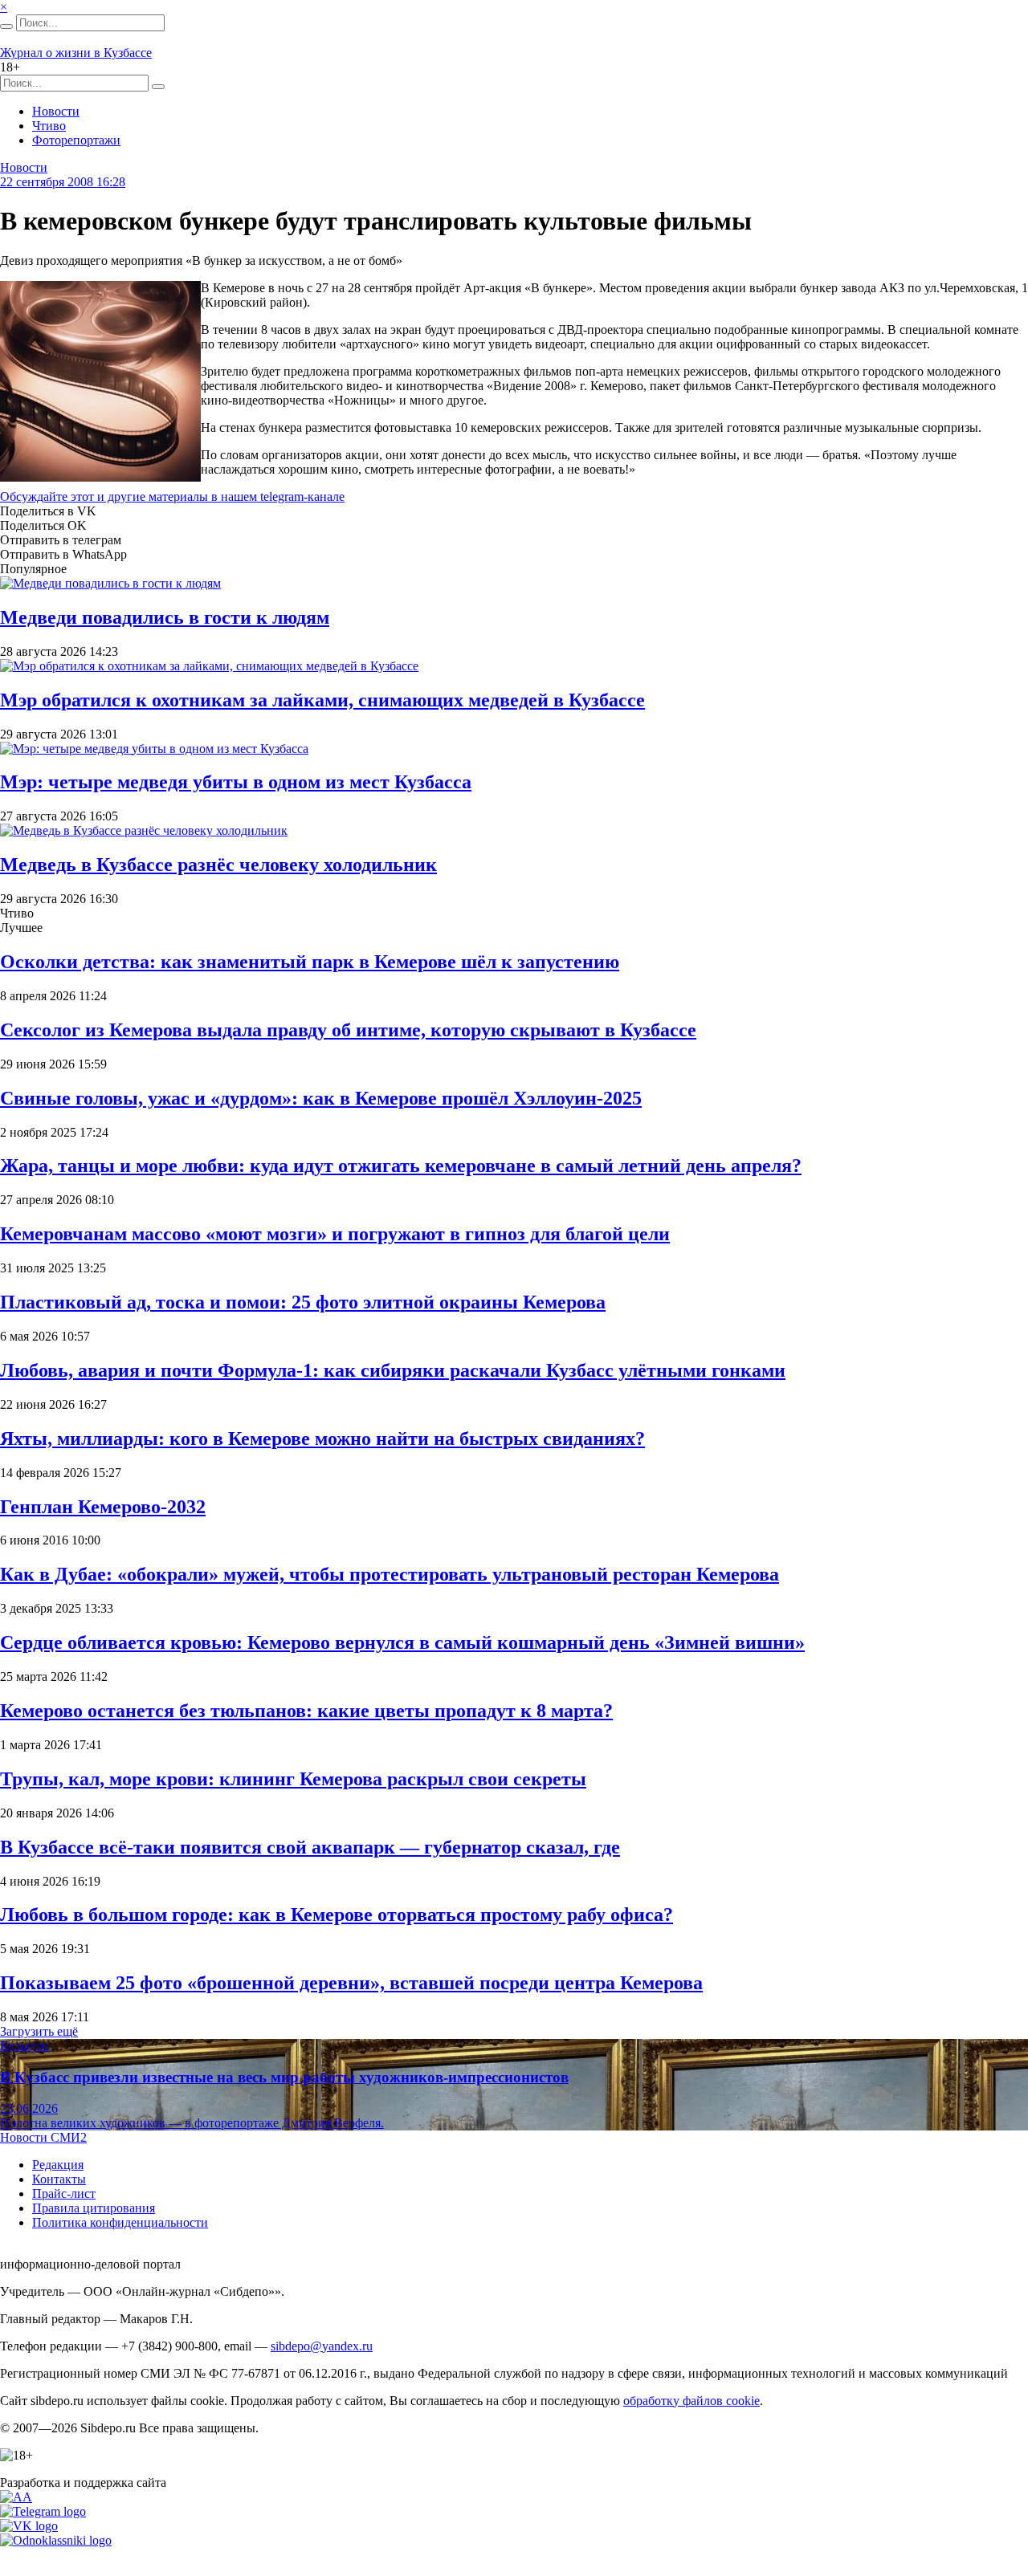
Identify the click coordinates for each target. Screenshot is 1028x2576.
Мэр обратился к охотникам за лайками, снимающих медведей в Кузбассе (322, 700)
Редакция (58, 2165)
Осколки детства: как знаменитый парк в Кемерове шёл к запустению (310, 962)
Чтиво (49, 126)
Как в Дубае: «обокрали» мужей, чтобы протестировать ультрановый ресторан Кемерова (390, 1574)
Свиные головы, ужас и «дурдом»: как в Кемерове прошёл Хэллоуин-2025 (321, 1098)
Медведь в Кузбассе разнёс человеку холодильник (218, 865)
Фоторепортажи (76, 140)
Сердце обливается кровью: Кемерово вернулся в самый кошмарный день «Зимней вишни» (402, 1642)
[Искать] (6, 26)
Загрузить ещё (39, 2031)
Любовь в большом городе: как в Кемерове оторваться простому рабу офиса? (337, 1915)
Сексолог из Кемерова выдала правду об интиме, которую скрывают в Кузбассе (348, 1030)
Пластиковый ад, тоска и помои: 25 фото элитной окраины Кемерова (303, 1302)
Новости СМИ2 (43, 2137)
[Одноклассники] (56, 2540)
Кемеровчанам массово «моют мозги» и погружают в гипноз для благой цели (335, 1234)
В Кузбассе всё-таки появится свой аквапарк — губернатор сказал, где (310, 1847)
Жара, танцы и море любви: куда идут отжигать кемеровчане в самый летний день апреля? (401, 1166)
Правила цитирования (94, 2208)
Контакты (59, 2179)
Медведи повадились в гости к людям (165, 617)
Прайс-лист (64, 2193)
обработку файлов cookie (691, 2401)
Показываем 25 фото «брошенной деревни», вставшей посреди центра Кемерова (351, 1983)
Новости (56, 111)
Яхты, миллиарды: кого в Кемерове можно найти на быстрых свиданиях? (322, 1439)
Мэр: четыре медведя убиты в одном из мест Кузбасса (236, 782)
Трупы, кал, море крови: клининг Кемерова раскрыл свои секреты (293, 1779)
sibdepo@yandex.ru (322, 2346)
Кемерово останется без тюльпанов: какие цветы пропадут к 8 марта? (306, 1711)
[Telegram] (43, 2511)
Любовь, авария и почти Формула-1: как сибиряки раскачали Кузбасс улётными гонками (393, 1370)
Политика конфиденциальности (120, 2222)
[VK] (29, 2526)
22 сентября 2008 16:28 (63, 182)
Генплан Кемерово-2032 (103, 1507)
